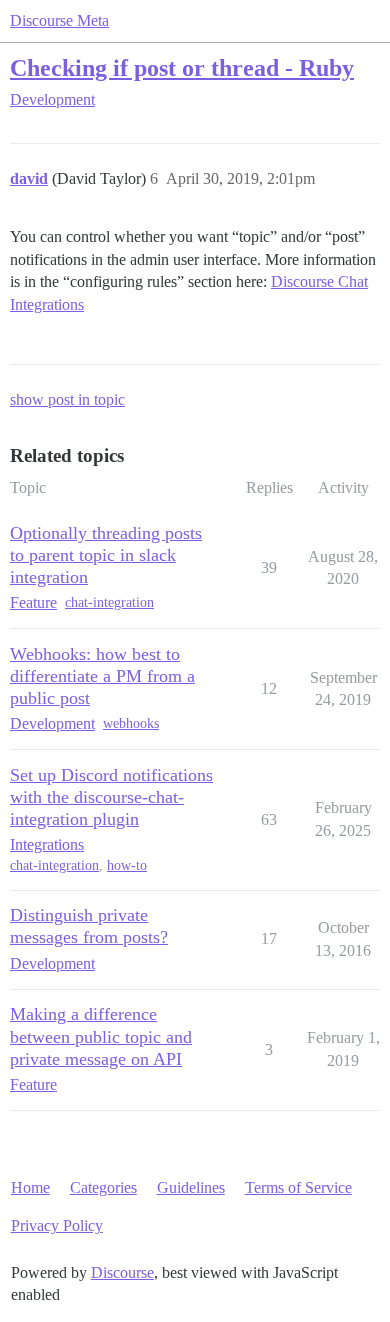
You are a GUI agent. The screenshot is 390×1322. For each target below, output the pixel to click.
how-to (127, 865)
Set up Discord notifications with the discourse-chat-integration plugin (111, 797)
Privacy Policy (57, 1225)
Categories (103, 1187)
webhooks (131, 723)
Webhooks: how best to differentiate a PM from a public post (102, 676)
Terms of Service (298, 1187)
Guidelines (191, 1187)
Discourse (122, 1272)
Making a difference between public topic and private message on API (101, 1036)
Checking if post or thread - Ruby (182, 67)
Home (30, 1187)
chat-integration (109, 602)
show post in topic (67, 399)
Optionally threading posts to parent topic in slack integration (106, 555)
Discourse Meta (59, 20)
